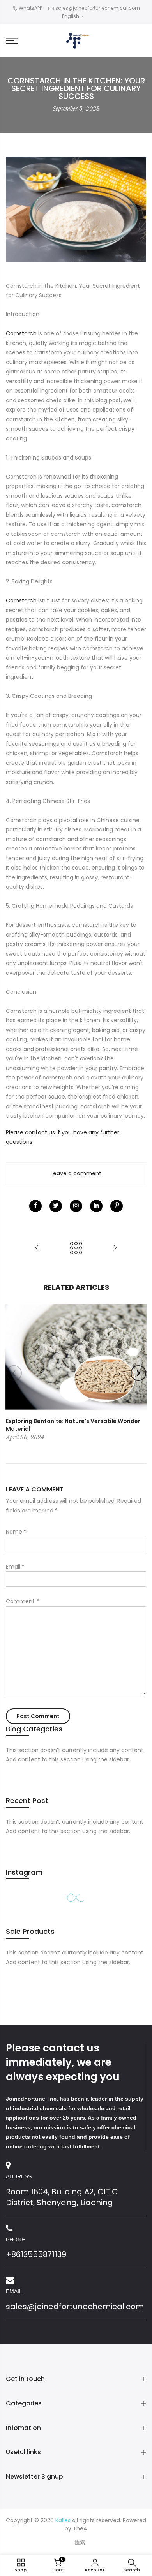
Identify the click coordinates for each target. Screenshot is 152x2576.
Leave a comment (76, 1173)
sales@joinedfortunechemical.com (98, 8)
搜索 (80, 2543)
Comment (22, 1601)
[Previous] (14, 1373)
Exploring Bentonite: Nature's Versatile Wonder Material (73, 1425)
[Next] (138, 1373)
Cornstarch (22, 333)
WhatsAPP (30, 8)
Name (16, 1532)
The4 (80, 2528)
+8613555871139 (36, 2254)
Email (15, 1567)
